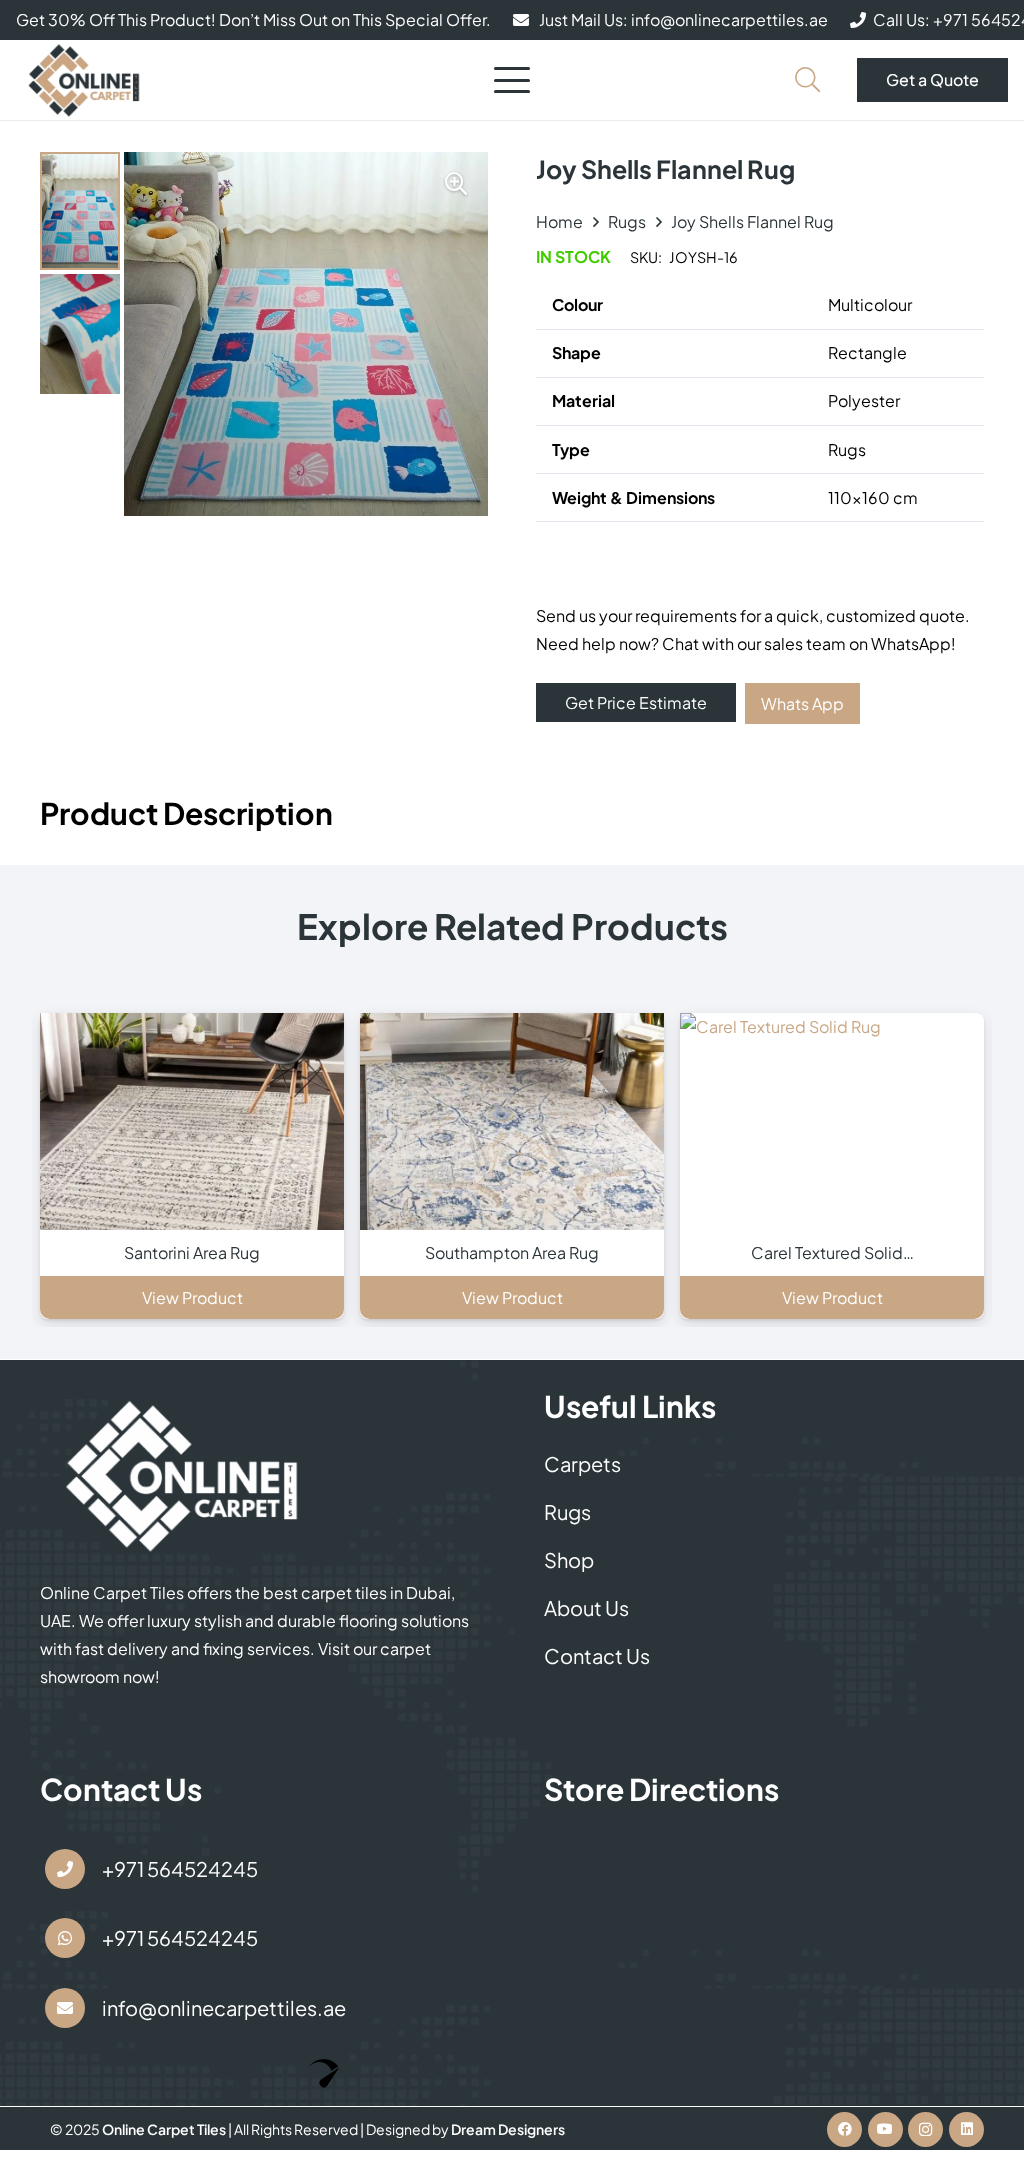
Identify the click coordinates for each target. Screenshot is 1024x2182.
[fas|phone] (65, 1869)
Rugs (627, 221)
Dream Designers (508, 2129)
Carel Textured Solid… (832, 1252)
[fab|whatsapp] (65, 1939)
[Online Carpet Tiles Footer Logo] (183, 1475)
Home (559, 221)
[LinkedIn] (966, 2129)
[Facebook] (844, 2129)
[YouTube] (885, 2129)
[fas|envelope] (65, 2008)
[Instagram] (925, 2129)
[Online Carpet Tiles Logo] (84, 80)
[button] (512, 80)
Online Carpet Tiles (165, 2129)
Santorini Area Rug (192, 1252)
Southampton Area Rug (512, 1252)
